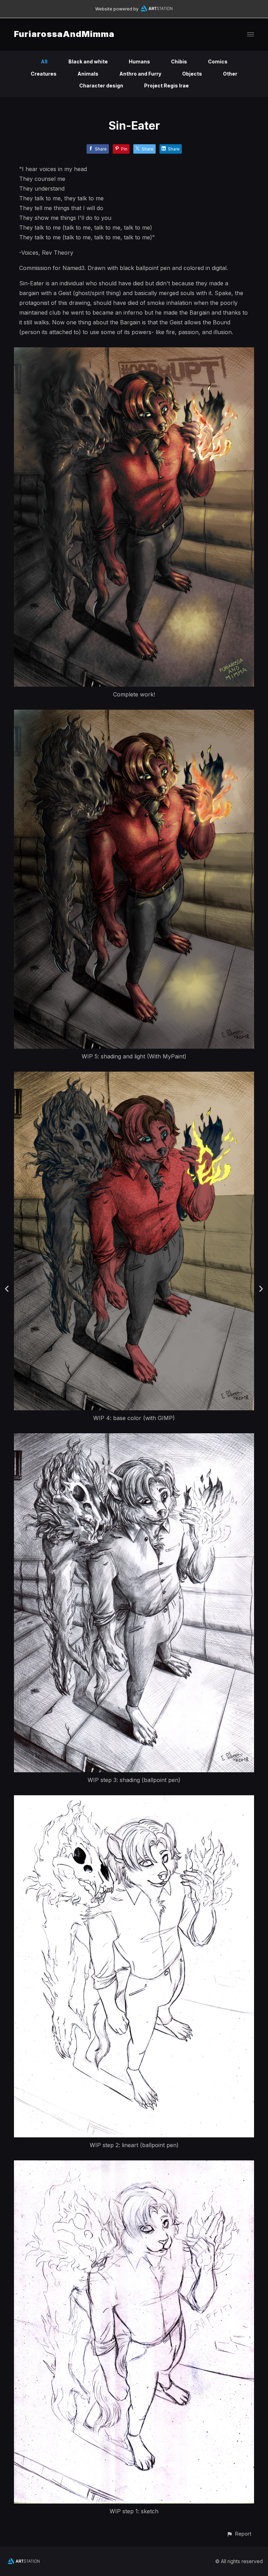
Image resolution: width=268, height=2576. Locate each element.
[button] (239, 2534)
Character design (101, 86)
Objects (192, 74)
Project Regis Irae (166, 86)
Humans (139, 61)
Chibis (179, 61)
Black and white (88, 61)
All (44, 61)
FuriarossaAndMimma (64, 34)
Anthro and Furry (140, 74)
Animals (88, 74)
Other (230, 74)
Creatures (44, 74)
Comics (218, 61)
